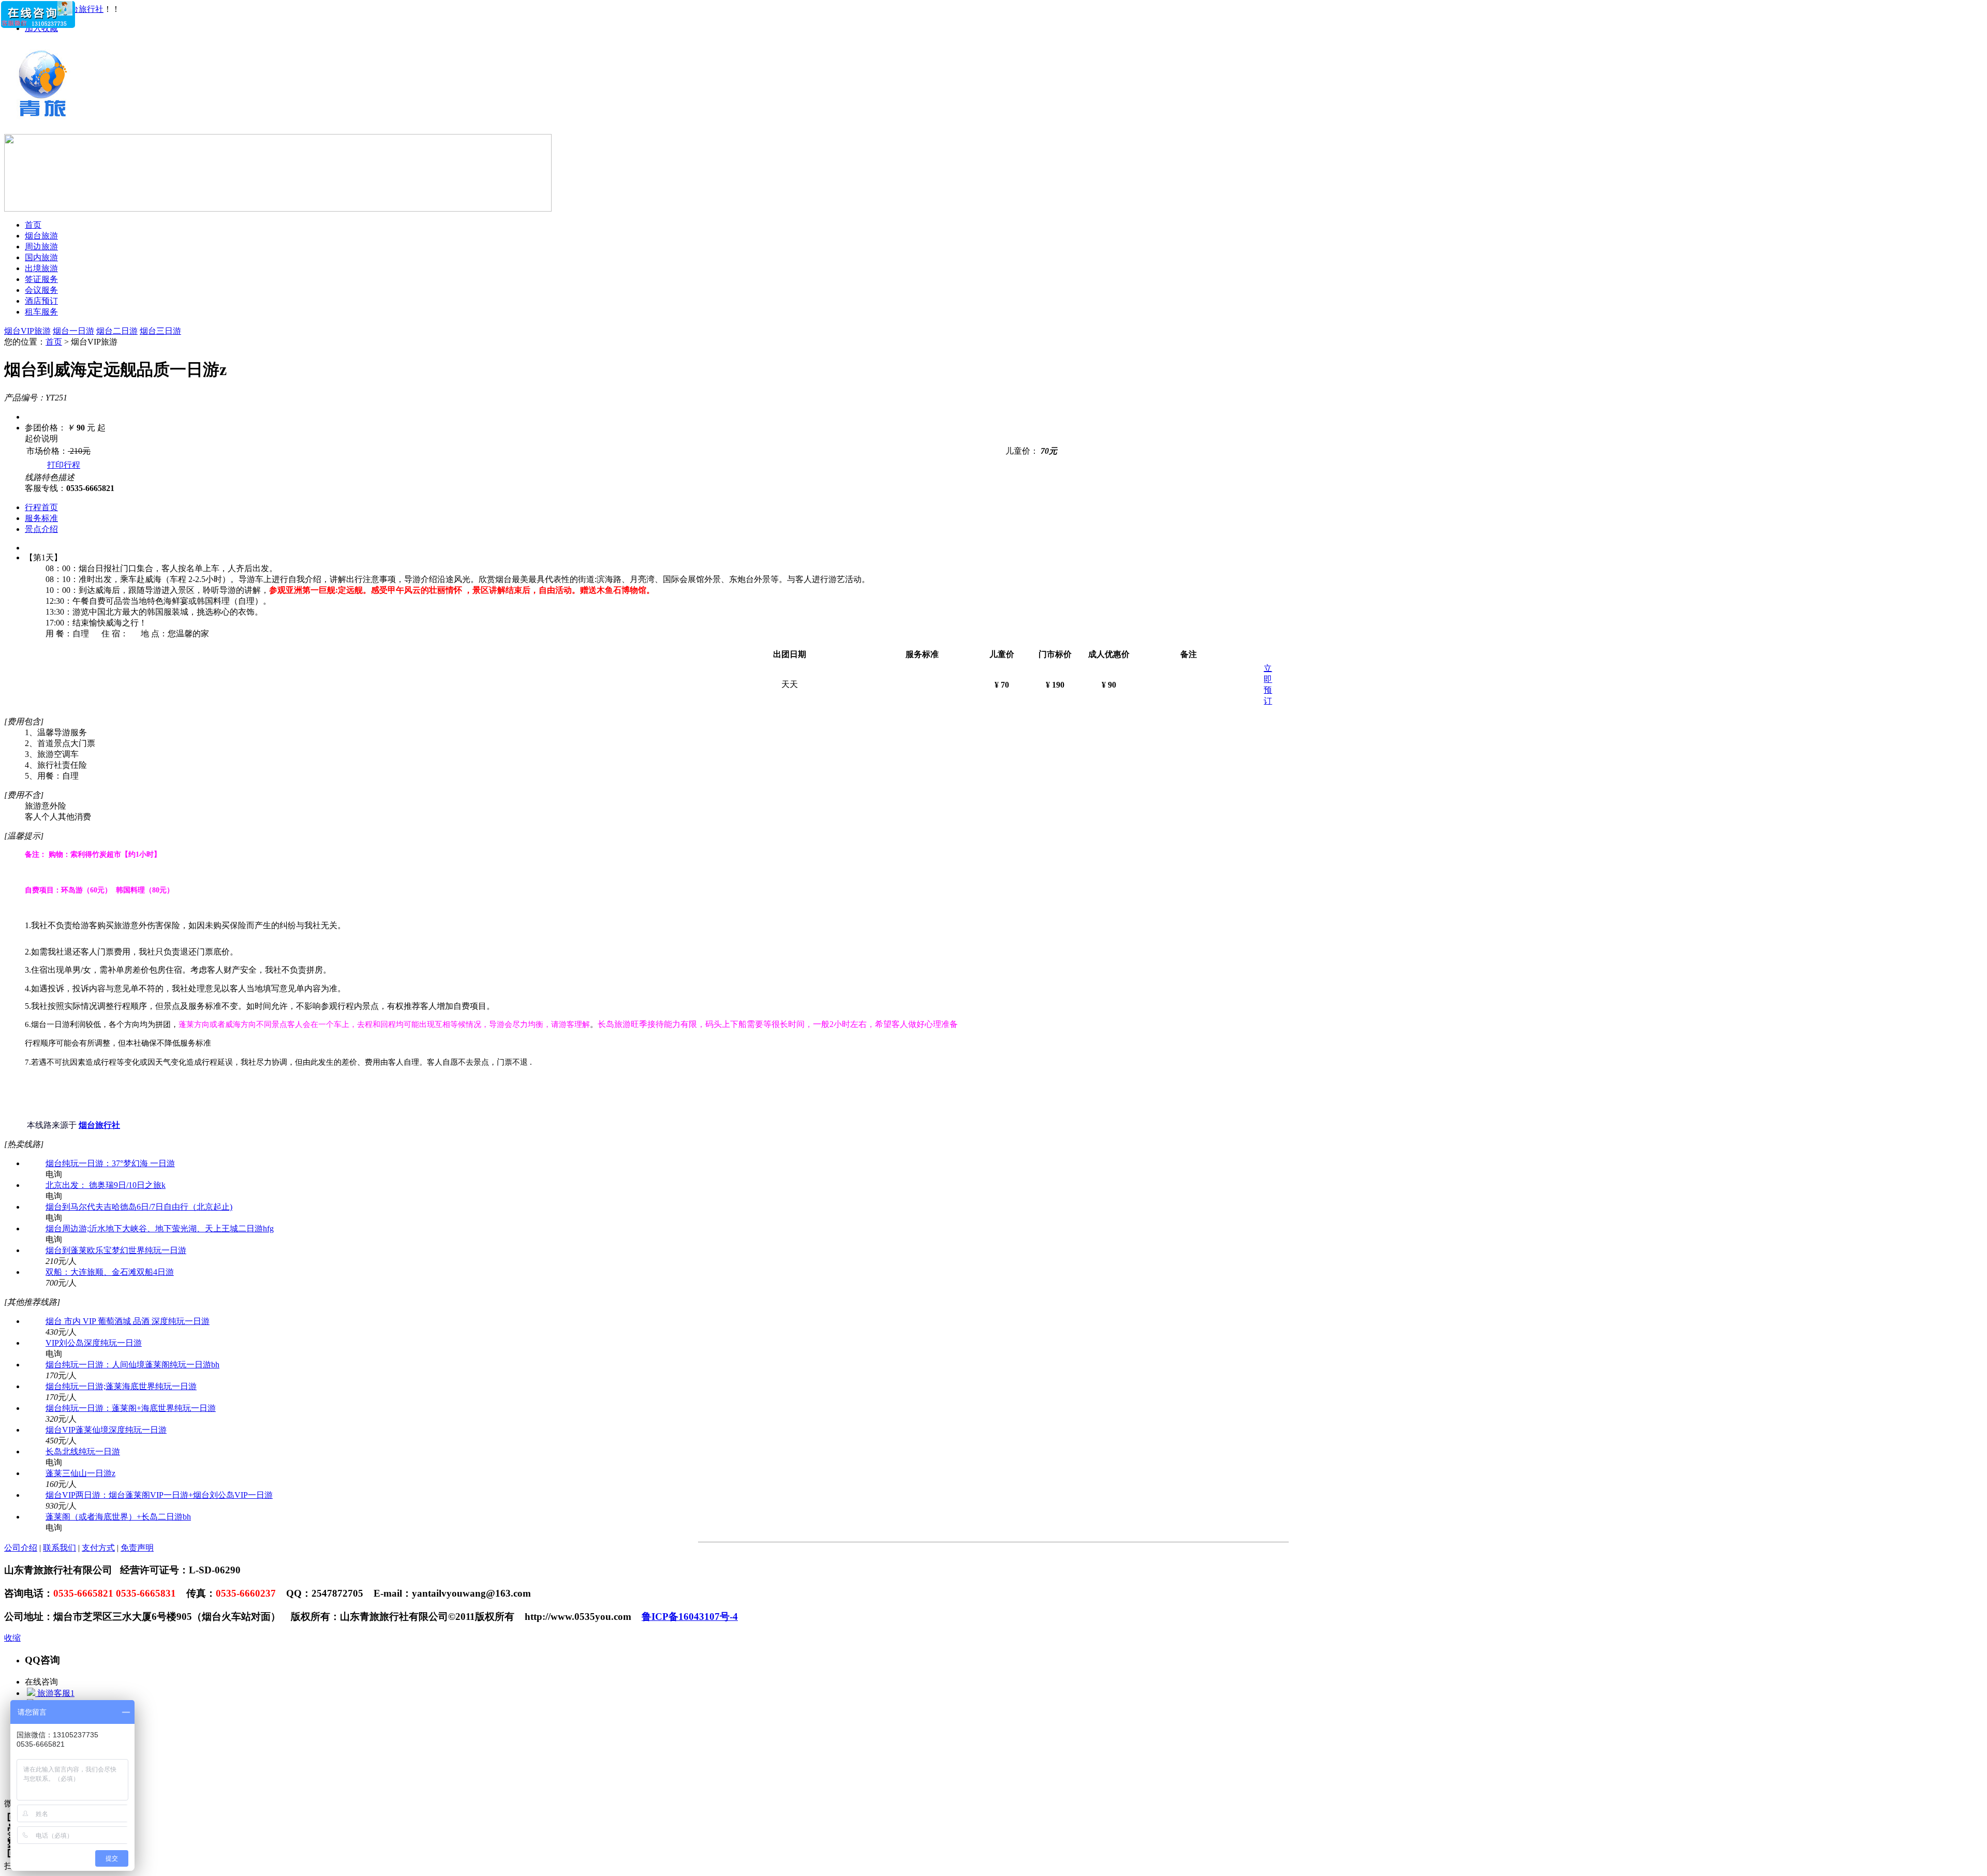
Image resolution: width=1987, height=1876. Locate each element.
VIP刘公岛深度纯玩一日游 (94, 1343)
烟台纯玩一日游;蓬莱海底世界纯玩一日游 (121, 1386)
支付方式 (98, 1548)
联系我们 (60, 1548)
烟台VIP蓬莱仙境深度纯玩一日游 (106, 1430)
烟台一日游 (73, 331)
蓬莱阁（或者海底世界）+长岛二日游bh (118, 1517)
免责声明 (137, 1548)
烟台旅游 (41, 236)
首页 (33, 225)
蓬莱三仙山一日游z (80, 1473)
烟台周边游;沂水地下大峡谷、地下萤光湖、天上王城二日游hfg (160, 1229)
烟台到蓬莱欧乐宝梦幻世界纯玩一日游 (116, 1250)
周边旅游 (41, 247)
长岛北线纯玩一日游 (83, 1451)
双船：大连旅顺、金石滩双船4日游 (110, 1272)
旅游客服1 (55, 1693)
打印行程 (64, 465)
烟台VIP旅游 (27, 331)
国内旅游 (41, 257)
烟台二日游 (117, 331)
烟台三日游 (160, 331)
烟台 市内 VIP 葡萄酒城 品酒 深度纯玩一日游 (128, 1321)
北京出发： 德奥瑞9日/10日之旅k (106, 1185)
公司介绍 (21, 1548)
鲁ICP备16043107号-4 (690, 1617)
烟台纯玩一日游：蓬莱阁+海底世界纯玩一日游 (131, 1408)
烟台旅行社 (83, 9)
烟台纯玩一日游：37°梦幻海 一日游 (110, 1163)
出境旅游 (41, 268)
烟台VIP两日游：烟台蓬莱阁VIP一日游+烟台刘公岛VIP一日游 (159, 1495)
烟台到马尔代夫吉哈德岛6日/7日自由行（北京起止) (139, 1207)
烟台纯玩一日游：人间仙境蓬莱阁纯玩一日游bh (132, 1365)
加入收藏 (41, 28)
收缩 (12, 1638)
